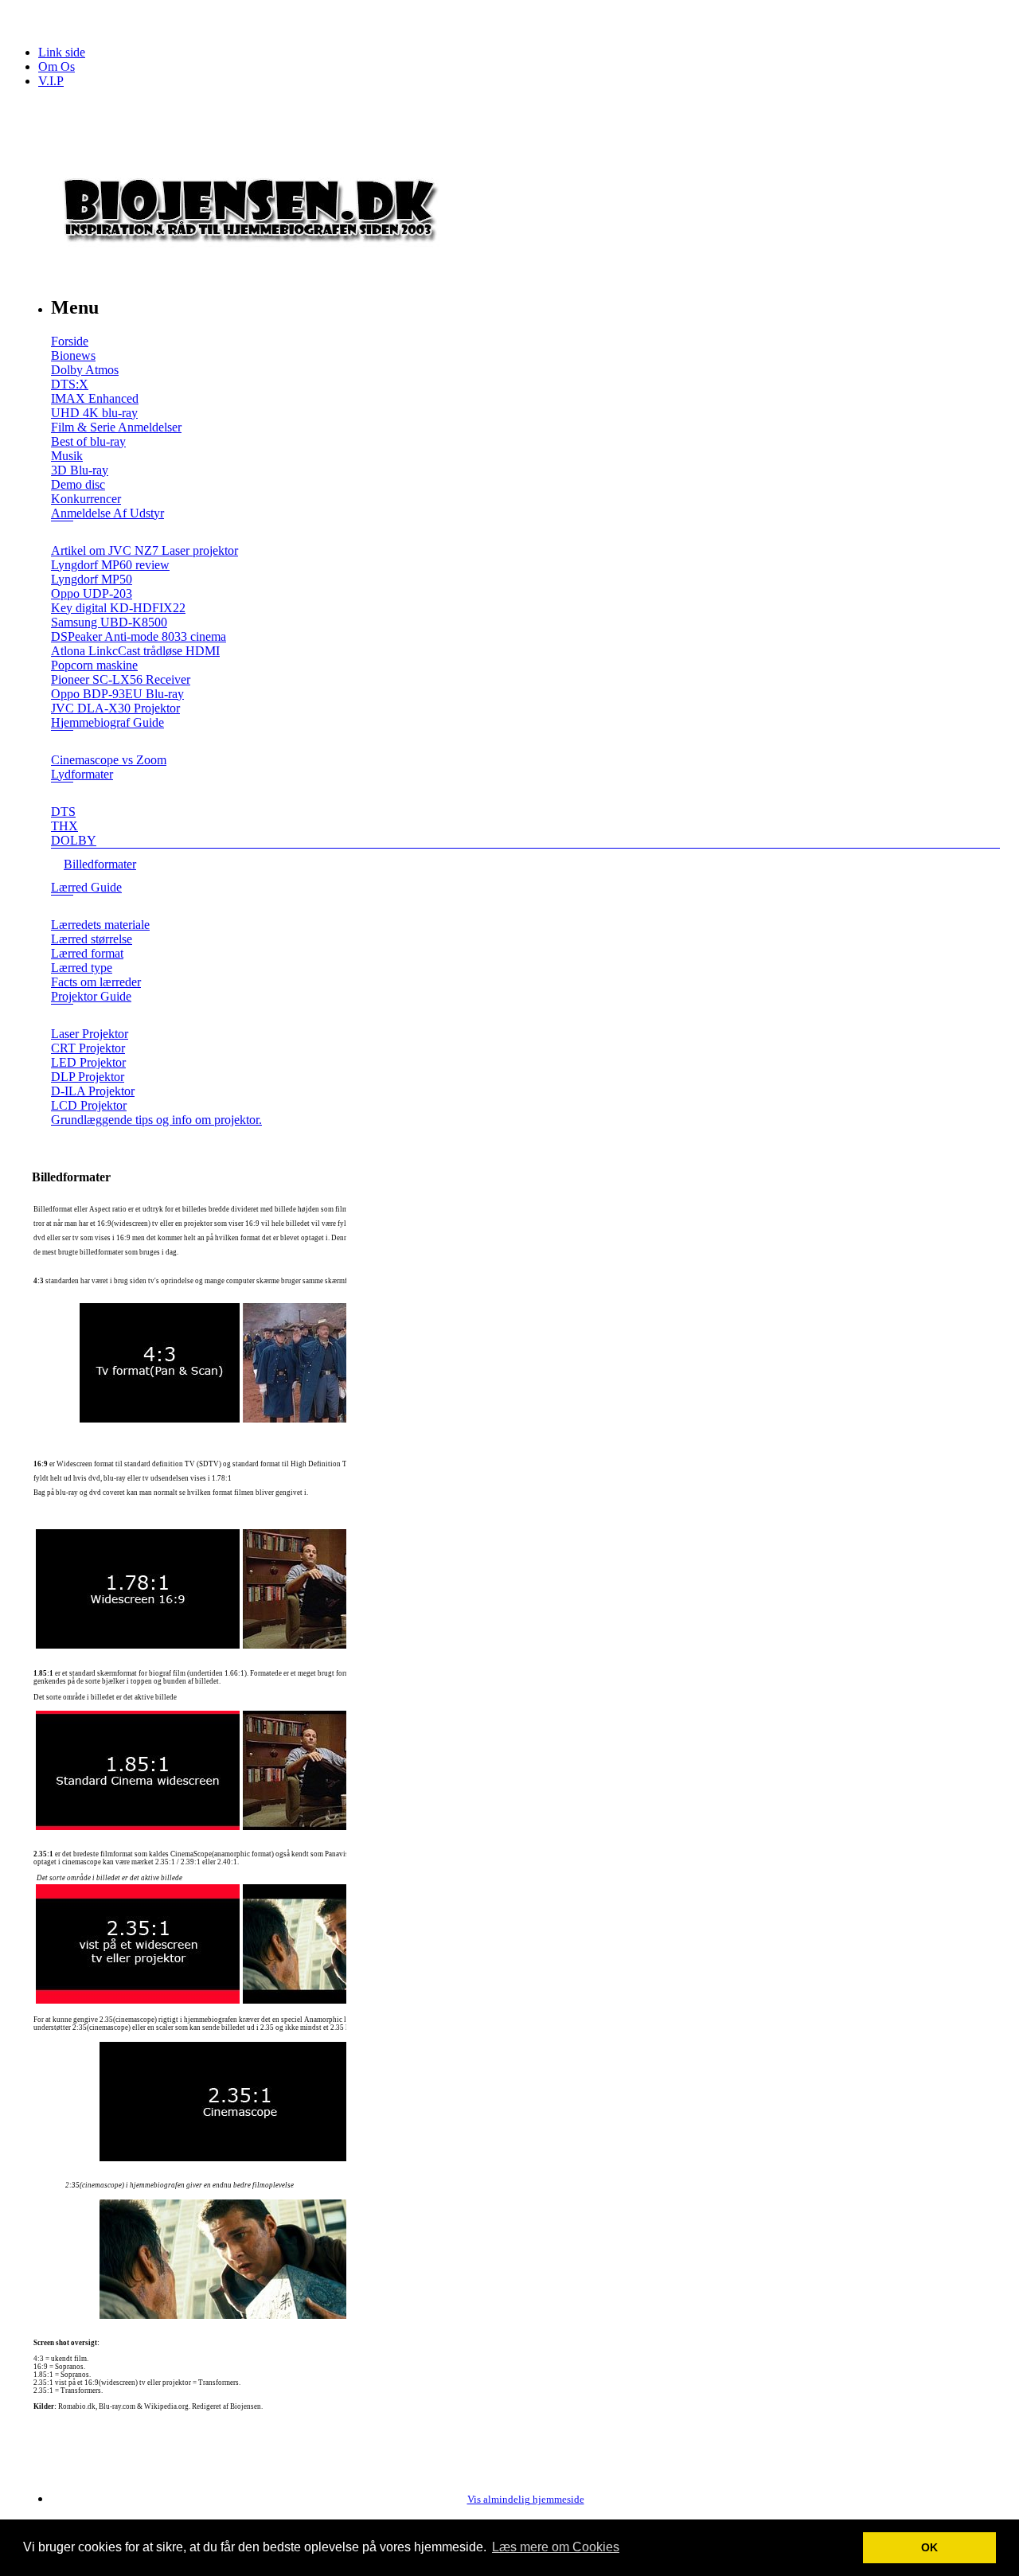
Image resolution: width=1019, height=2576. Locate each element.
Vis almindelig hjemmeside (526, 2500)
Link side (62, 52)
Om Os (57, 66)
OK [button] (929, 2547)
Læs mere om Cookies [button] (556, 2547)
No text (24, 20)
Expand (62, 532)
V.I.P (51, 81)
